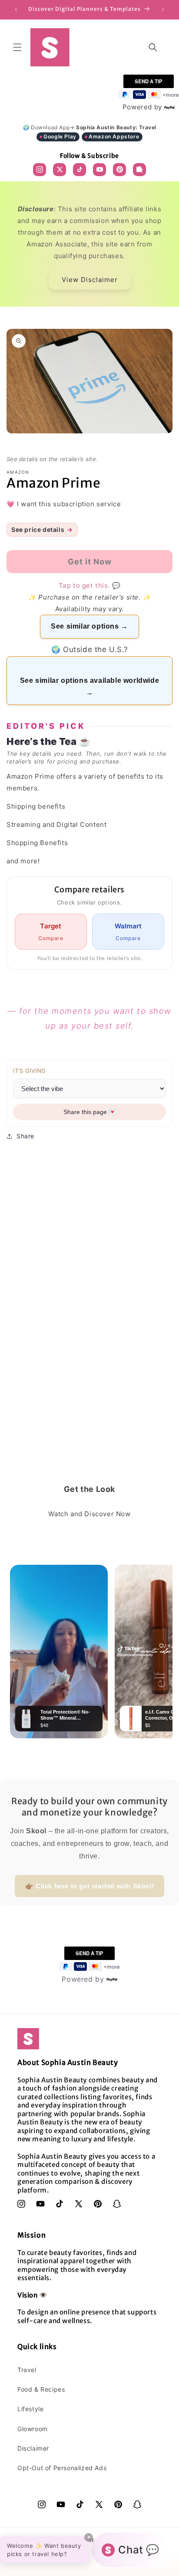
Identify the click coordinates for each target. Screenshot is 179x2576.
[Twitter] (60, 170)
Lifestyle (30, 2409)
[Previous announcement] (16, 10)
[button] (17, 47)
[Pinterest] (119, 170)
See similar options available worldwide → (89, 687)
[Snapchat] (139, 170)
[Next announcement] (163, 10)
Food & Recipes (41, 2389)
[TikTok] (80, 170)
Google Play (60, 136)
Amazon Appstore (114, 136)
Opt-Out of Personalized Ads (62, 2468)
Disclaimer (33, 2448)
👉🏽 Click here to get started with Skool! (89, 1886)
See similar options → (89, 626)
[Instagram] (40, 170)
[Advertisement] (89, 1352)
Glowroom (33, 2429)
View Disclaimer (90, 280)
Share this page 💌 (90, 1112)
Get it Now (89, 2564)
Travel (27, 2370)
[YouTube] (99, 170)
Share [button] (25, 1136)
